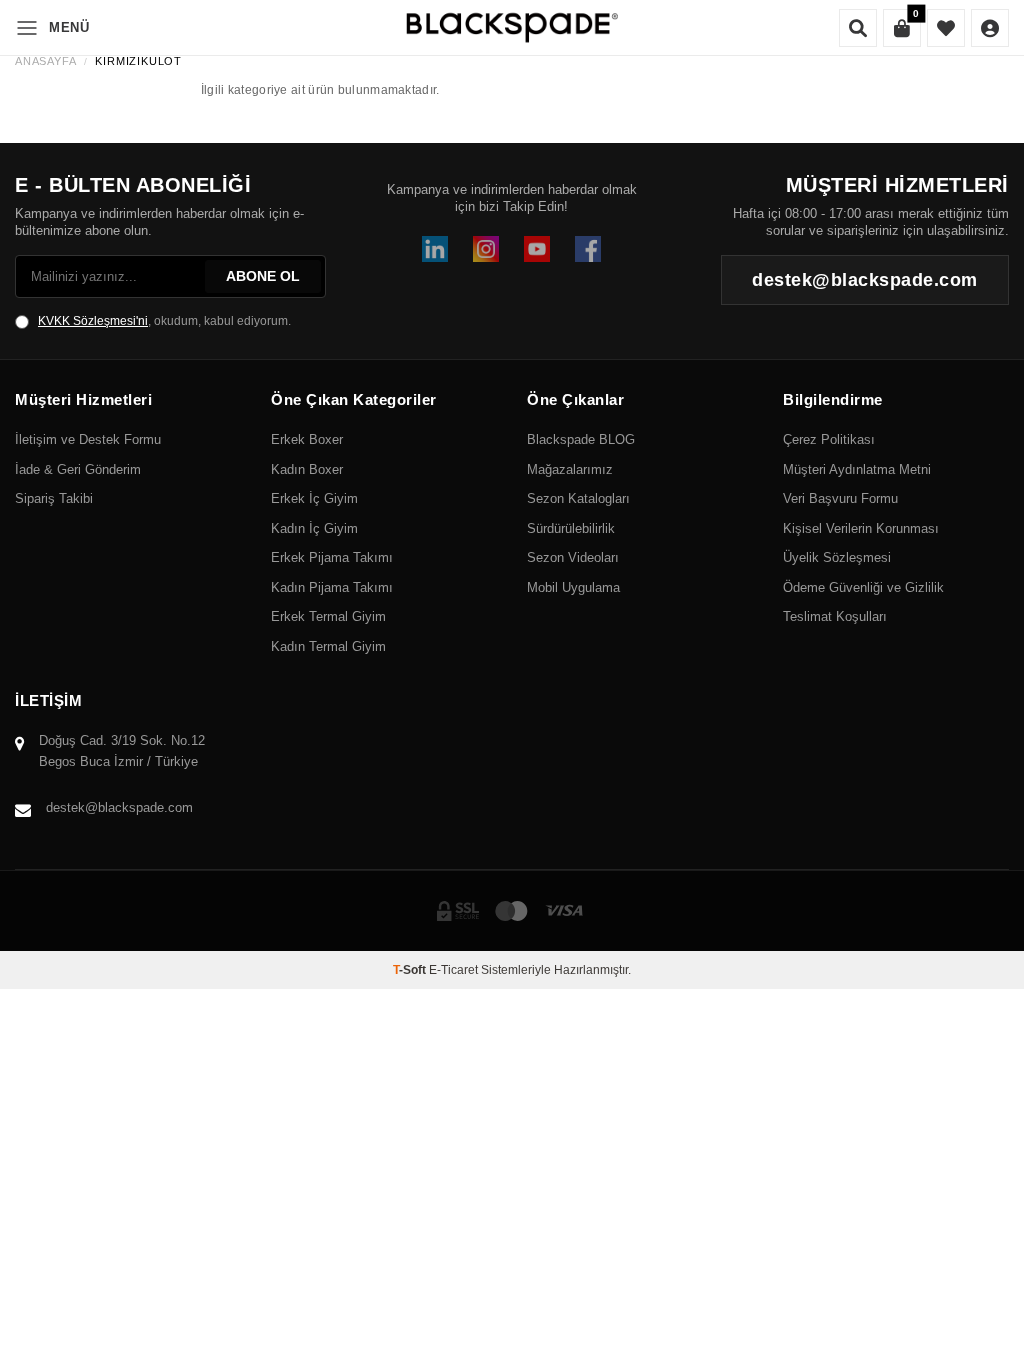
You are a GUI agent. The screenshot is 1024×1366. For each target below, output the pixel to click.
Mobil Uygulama (573, 587)
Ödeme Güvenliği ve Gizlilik (863, 587)
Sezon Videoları (573, 557)
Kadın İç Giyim (314, 528)
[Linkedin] (435, 249)
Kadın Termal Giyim (328, 646)
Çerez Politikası (829, 439)
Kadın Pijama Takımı (332, 587)
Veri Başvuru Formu (840, 498)
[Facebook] (588, 249)
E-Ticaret (453, 970)
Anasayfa (45, 61)
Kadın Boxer (307, 469)
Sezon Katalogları (578, 498)
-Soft (411, 970)
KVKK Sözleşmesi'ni (93, 321)
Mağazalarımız (570, 469)
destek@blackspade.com (119, 807)
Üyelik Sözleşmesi (837, 557)
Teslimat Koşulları (835, 616)
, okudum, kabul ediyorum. (164, 321)
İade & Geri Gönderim (78, 469)
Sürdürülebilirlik (571, 528)
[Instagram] (486, 249)
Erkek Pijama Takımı (332, 557)
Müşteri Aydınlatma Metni (857, 469)
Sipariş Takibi (54, 498)
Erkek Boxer (307, 439)
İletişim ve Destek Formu (88, 439)
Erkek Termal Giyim (328, 616)
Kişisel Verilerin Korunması (861, 528)
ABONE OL (263, 276)
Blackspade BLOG (581, 439)
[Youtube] (537, 249)
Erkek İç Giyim (314, 498)
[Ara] (858, 28)
